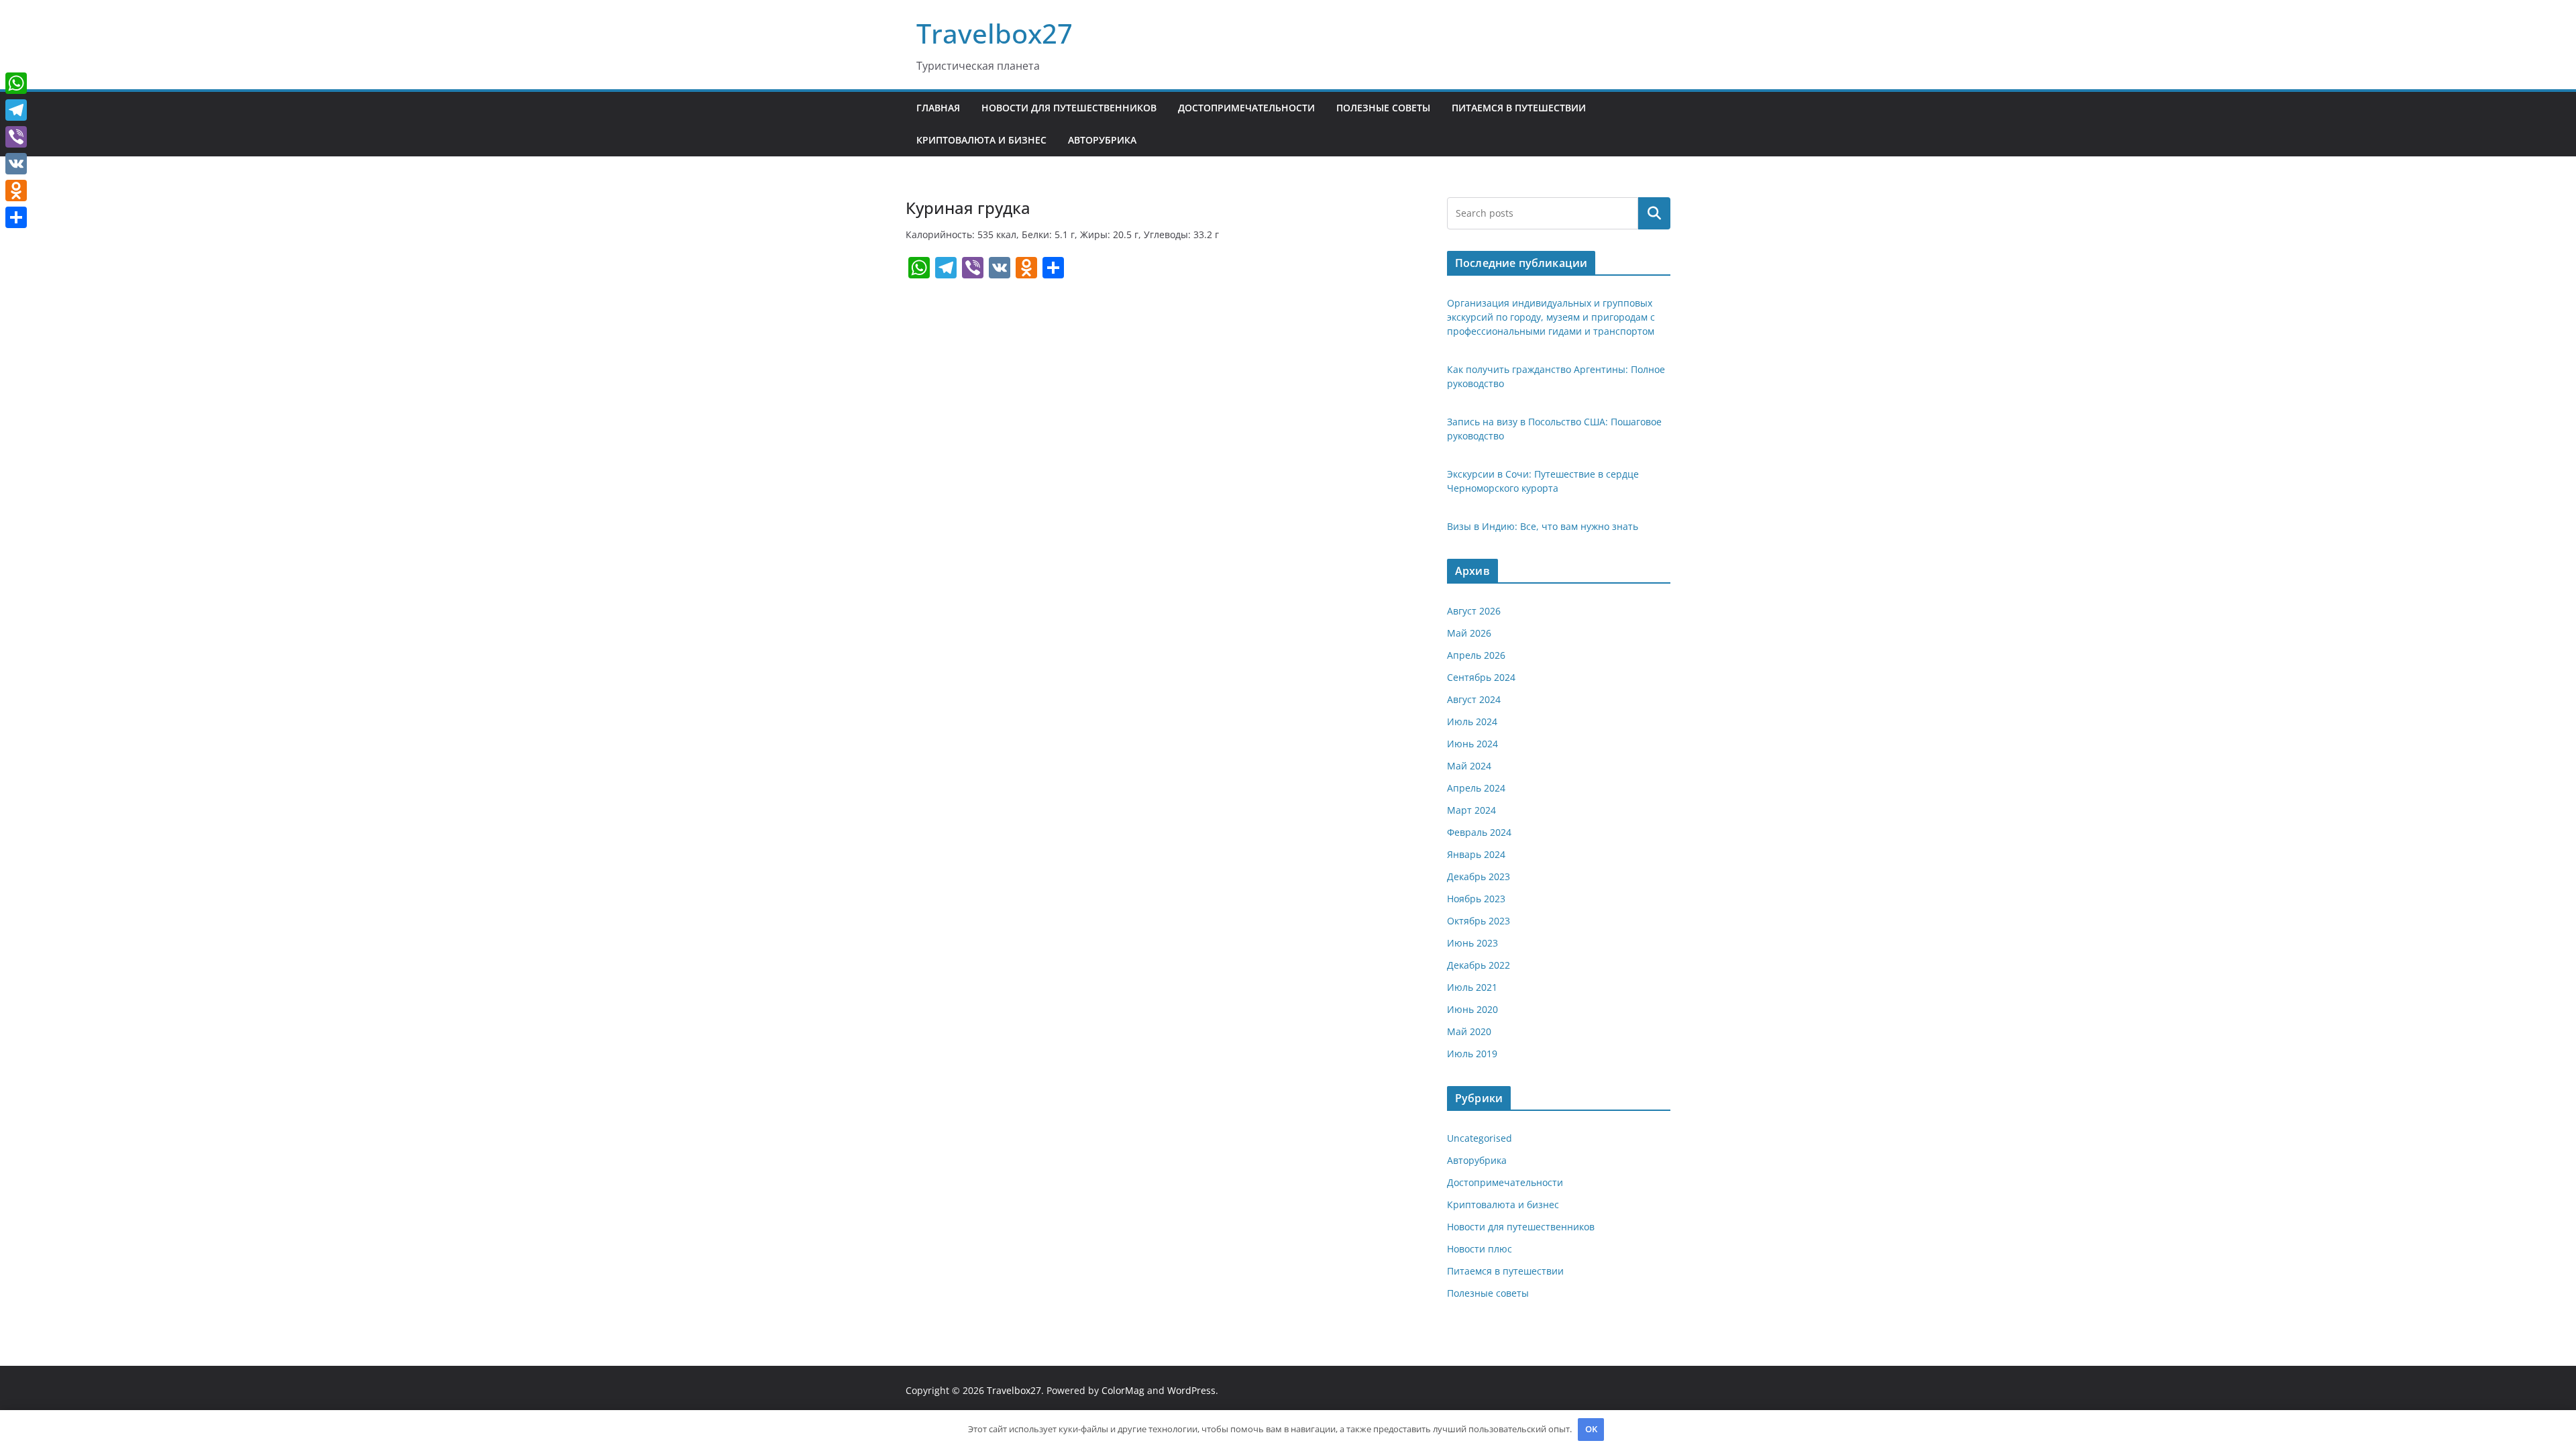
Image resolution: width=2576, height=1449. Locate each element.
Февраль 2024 (1479, 832)
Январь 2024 (1476, 854)
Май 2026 (1469, 633)
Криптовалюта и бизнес (981, 140)
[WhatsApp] (16, 83)
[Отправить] (16, 217)
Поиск (1654, 213)
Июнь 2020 (1472, 1009)
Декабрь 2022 (1479, 965)
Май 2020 (1469, 1031)
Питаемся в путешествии (1519, 108)
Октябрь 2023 (1479, 921)
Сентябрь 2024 (1481, 677)
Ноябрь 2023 (1476, 899)
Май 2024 (1469, 766)
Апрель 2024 (1476, 788)
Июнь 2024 (1472, 744)
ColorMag (1123, 1390)
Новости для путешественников (1069, 108)
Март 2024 (1471, 810)
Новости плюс (1480, 1249)
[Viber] (16, 137)
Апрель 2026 (1476, 655)
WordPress (1191, 1390)
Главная (938, 108)
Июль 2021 (1472, 987)
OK (1591, 1429)
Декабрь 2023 (1479, 876)
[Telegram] (16, 110)
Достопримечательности (1246, 108)
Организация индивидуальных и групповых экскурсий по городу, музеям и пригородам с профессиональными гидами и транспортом (1551, 317)
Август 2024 (1474, 699)
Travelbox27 (995, 33)
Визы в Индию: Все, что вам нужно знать (1543, 526)
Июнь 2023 (1472, 943)
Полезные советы (1383, 108)
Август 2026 (1474, 611)
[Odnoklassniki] (16, 191)
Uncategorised (1480, 1138)
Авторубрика (1102, 140)
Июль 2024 (1472, 721)
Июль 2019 (1472, 1054)
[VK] (16, 164)
